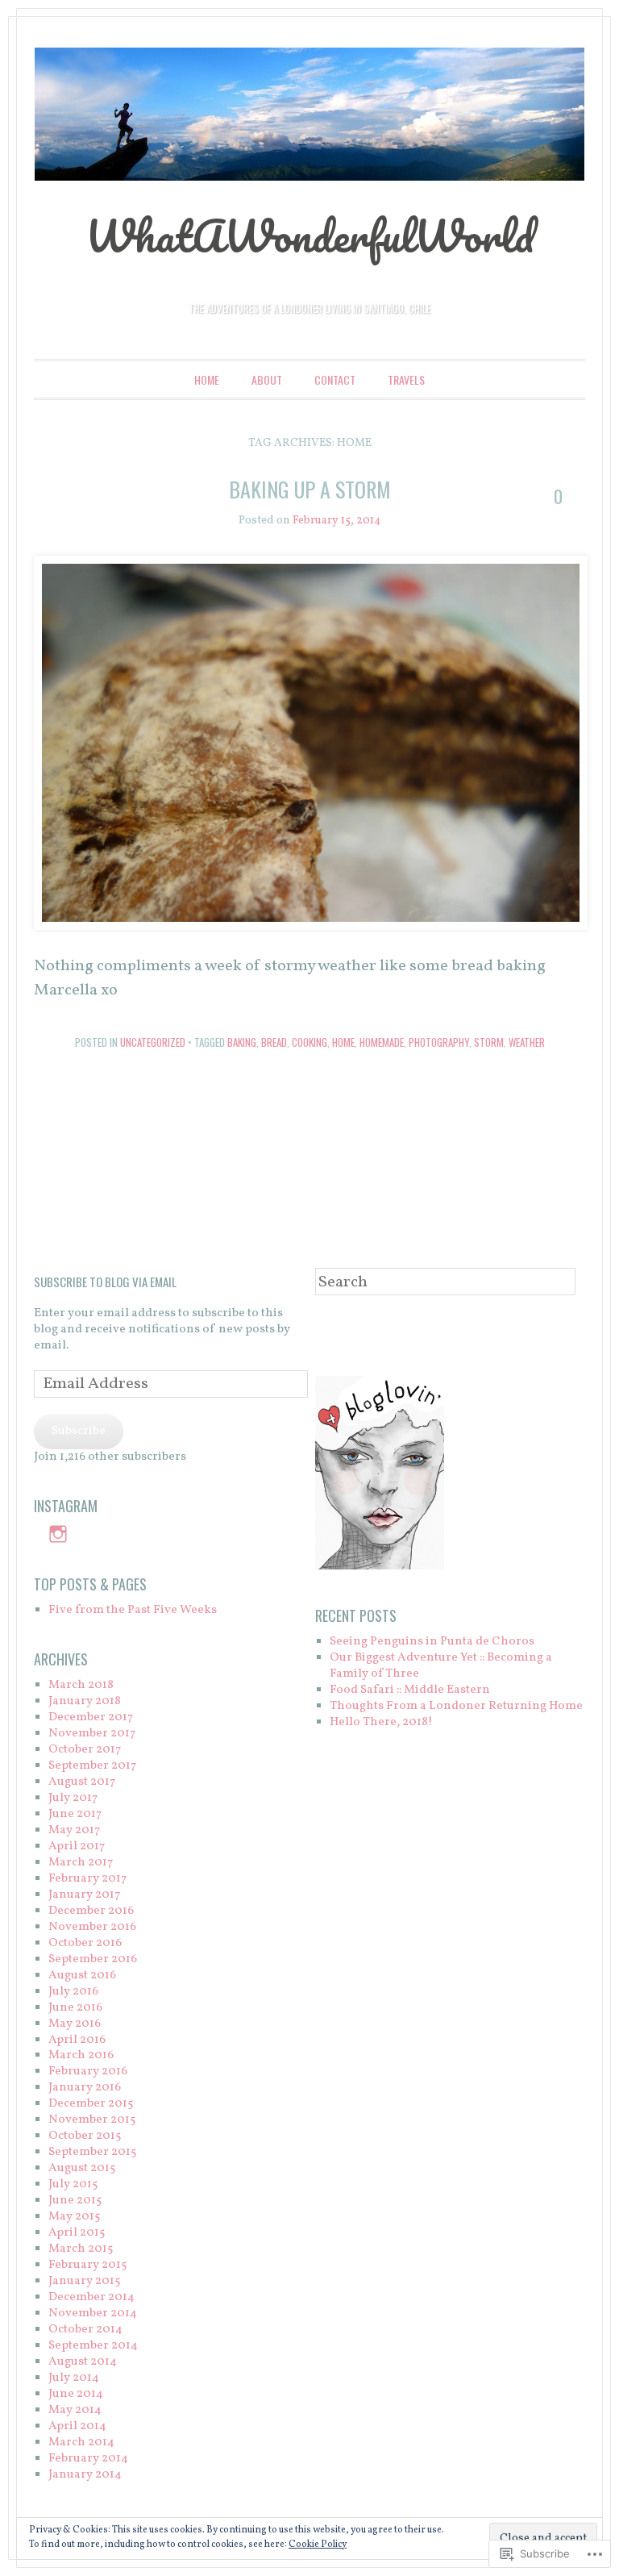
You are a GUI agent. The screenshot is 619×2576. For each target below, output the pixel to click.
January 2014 (85, 2475)
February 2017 (87, 1879)
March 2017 (81, 1863)
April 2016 (77, 2040)
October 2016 (85, 1943)
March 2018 (81, 1685)
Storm (489, 1042)
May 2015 (74, 2217)
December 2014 (91, 2297)
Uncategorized (153, 1042)
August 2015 (82, 2168)
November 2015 (92, 2120)
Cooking (309, 1042)
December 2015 (91, 2104)
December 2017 (91, 1717)
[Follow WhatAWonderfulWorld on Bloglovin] (380, 1567)
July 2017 (73, 1798)
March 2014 (81, 2443)
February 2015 (87, 2265)
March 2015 (81, 2249)
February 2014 (88, 2459)
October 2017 (85, 1750)
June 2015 (75, 2201)
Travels (406, 379)
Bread (274, 1042)
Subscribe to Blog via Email (105, 1282)
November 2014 (93, 2313)
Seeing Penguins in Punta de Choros (432, 1642)
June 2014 (76, 2394)
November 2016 (92, 1927)
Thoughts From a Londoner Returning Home (456, 1706)
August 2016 (82, 1976)
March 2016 (81, 2055)
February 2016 (88, 2072)
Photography (439, 1042)
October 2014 (85, 2330)
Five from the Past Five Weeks (133, 1610)
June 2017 (75, 1814)
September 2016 (93, 1959)
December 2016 (91, 1911)
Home (207, 379)
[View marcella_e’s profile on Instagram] (58, 1534)
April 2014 (77, 2426)
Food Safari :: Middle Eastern (410, 1690)
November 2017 (92, 1734)
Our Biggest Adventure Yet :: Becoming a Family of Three (441, 1666)
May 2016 (75, 2024)
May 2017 (74, 1830)
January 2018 (85, 1701)
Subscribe (79, 1431)
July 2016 (73, 1992)
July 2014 (74, 2378)
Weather (527, 1042)
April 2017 (77, 1847)
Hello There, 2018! (381, 1722)
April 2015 (77, 2233)
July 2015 (73, 2184)
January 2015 (84, 2281)
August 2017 (82, 1782)
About (267, 379)
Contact (335, 379)
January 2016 (85, 2088)
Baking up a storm (310, 489)
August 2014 (83, 2362)
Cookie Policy (318, 2545)
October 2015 (85, 2136)
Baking (242, 1042)
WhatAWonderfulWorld (309, 236)
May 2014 (75, 2410)
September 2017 (92, 1766)
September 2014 (93, 2346)
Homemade (382, 1042)
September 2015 (92, 2152)
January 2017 (84, 1895)
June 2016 (75, 2008)
